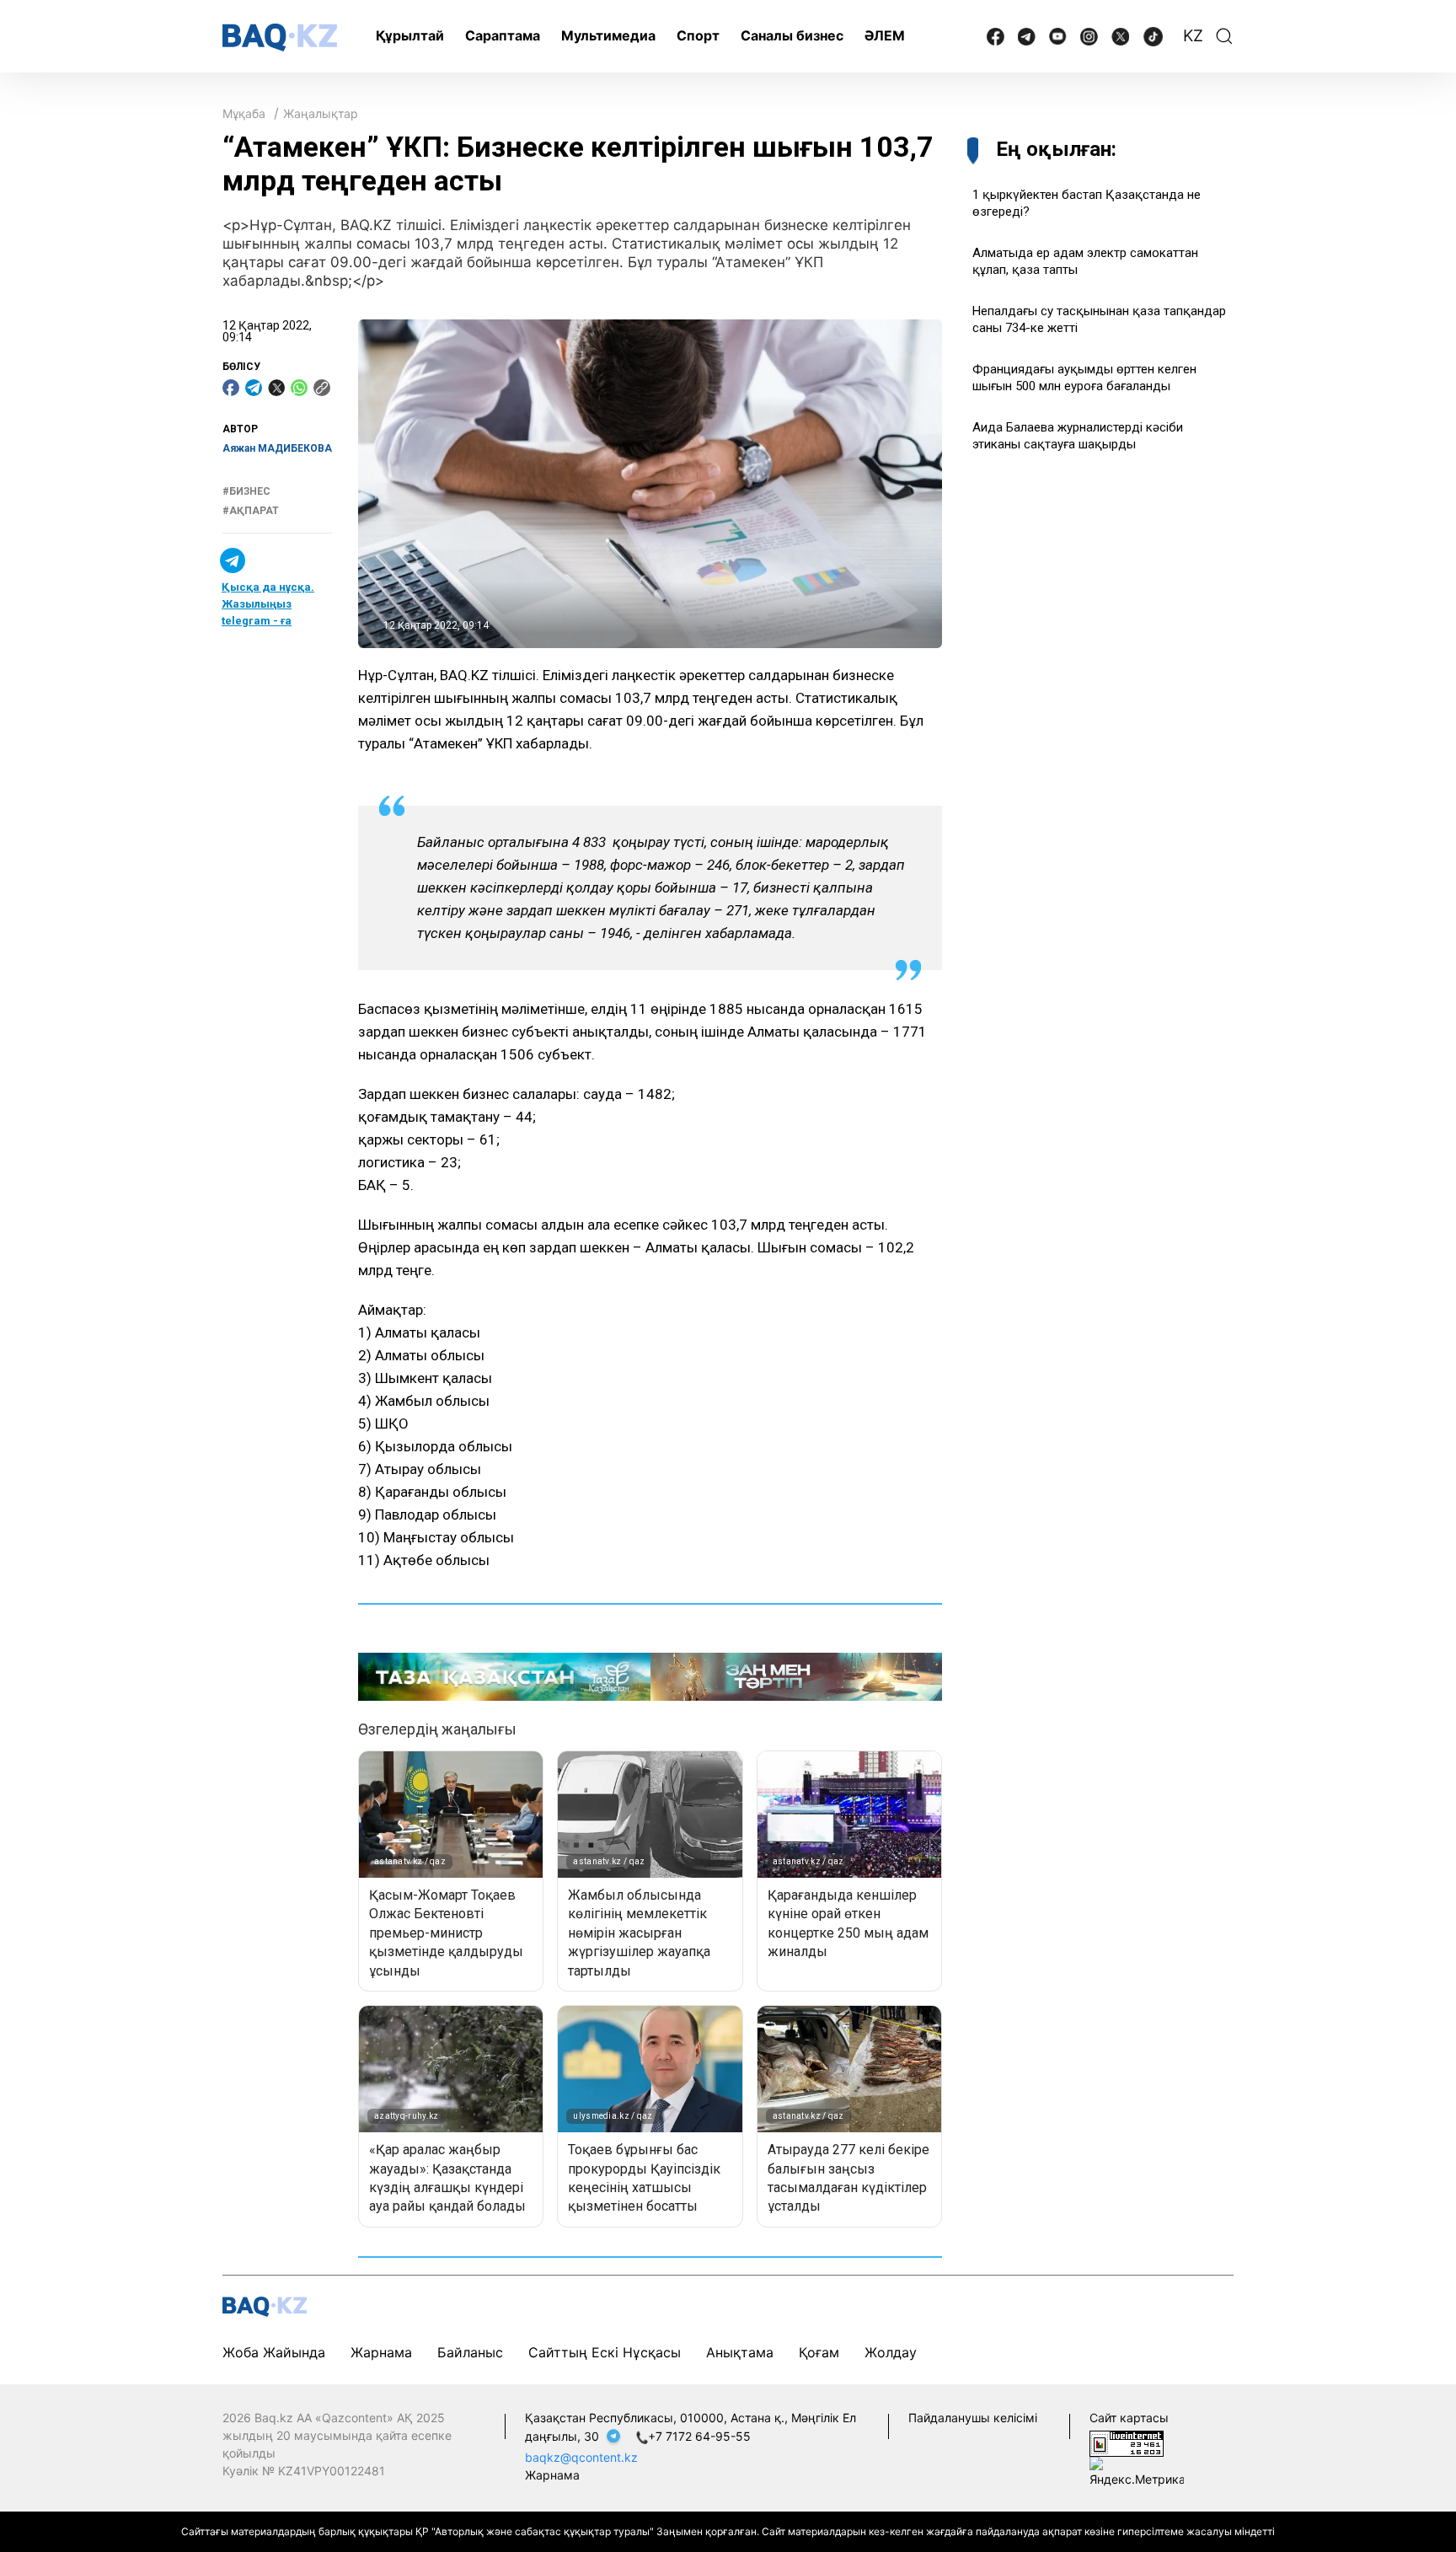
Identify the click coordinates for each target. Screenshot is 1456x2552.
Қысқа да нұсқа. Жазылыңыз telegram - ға (268, 604)
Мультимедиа (608, 35)
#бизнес (246, 491)
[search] (1224, 36)
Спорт (698, 35)
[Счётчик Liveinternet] (1127, 2443)
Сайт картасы (1129, 2418)
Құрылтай (410, 35)
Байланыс (470, 2352)
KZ (1193, 36)
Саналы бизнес (792, 35)
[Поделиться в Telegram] (254, 388)
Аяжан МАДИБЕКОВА (277, 448)
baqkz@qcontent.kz (581, 2457)
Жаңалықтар (321, 113)
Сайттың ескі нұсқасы (605, 2352)
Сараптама (503, 35)
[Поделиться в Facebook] (231, 388)
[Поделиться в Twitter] (276, 388)
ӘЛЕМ (885, 35)
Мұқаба (244, 113)
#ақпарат (251, 511)
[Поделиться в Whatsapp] (299, 388)
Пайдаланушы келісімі (973, 2418)
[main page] (280, 38)
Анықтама (740, 2352)
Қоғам (819, 2352)
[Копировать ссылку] (322, 388)
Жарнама (381, 2352)
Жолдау (891, 2352)
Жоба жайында (274, 2352)
